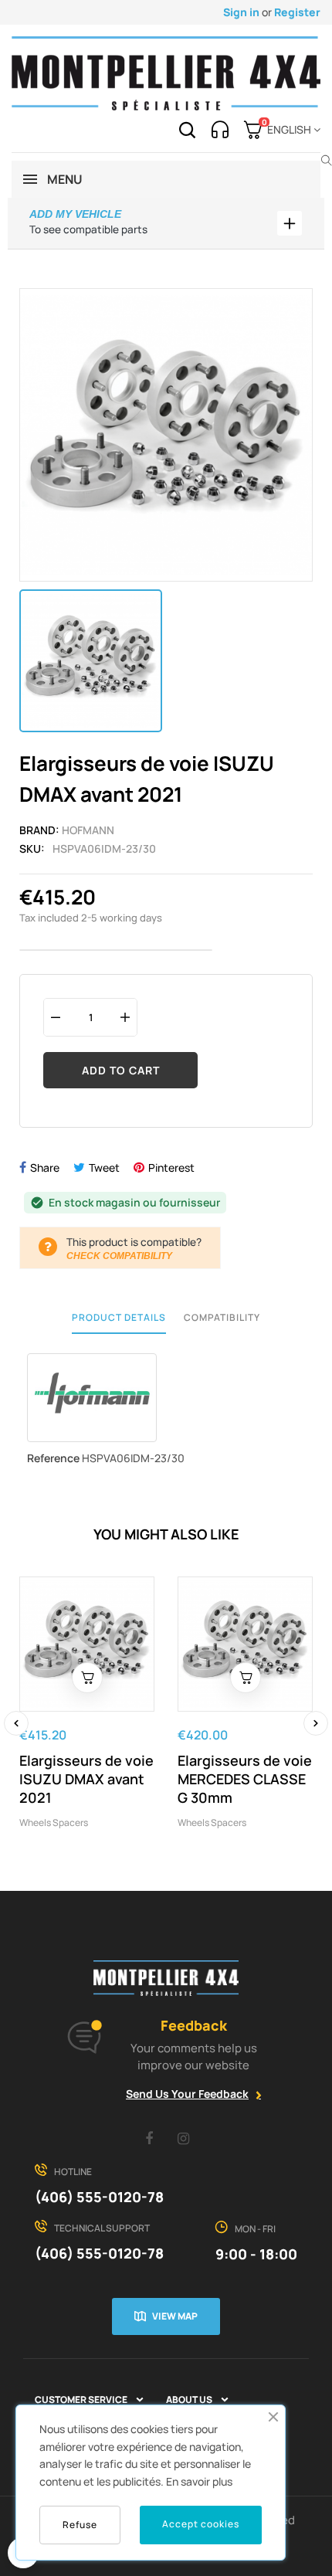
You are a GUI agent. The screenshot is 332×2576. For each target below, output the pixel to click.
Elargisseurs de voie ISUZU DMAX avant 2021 (86, 1779)
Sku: (32, 848)
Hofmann (88, 830)
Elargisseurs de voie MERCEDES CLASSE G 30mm (245, 1779)
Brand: (39, 830)
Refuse (80, 2525)
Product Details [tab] (119, 1317)
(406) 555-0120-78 (99, 2197)
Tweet (104, 1168)
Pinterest (171, 1168)
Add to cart (121, 1070)
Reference (53, 1458)
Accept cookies (201, 2524)
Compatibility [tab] (222, 1317)
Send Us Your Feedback (187, 2094)
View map (175, 2316)
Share (45, 1168)
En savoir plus (199, 2481)
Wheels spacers (54, 1823)
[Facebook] (149, 2138)
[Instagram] (184, 2138)
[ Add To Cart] (87, 1678)
